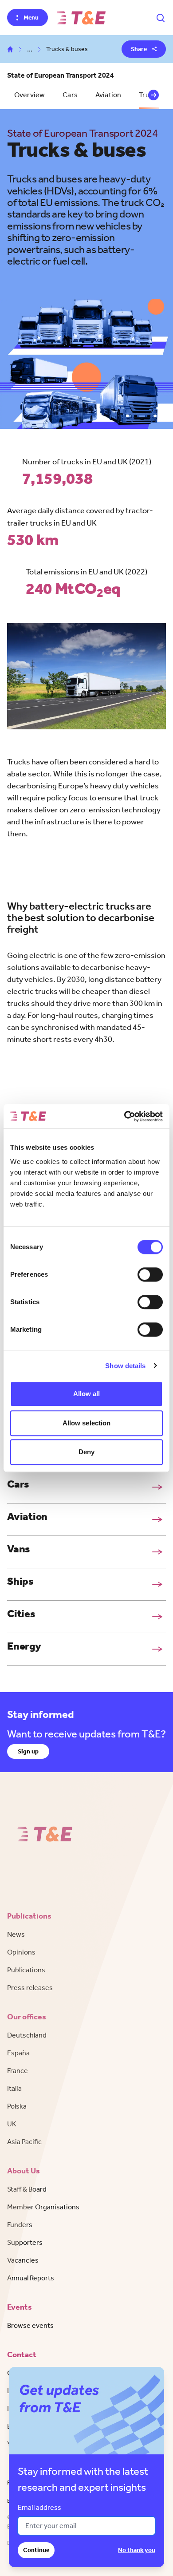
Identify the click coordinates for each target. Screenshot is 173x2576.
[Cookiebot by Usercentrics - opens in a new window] (124, 1116)
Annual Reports (31, 2278)
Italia (14, 2088)
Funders (20, 2225)
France (18, 2071)
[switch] (150, 1274)
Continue (36, 2550)
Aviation (108, 95)
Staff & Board (27, 2189)
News (16, 1934)
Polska (17, 2106)
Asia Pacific (24, 2142)
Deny (86, 1452)
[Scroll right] (153, 95)
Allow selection (87, 1423)
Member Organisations (43, 2207)
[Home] (81, 18)
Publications (26, 1970)
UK (12, 2124)
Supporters (25, 2242)
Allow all (87, 1394)
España (18, 2053)
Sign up (28, 1751)
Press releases (30, 1988)
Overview (29, 95)
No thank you (137, 2550)
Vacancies (23, 2260)
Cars (70, 95)
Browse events (30, 2325)
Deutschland (27, 2035)
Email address (39, 2507)
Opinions (21, 1952)
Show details (125, 1366)
